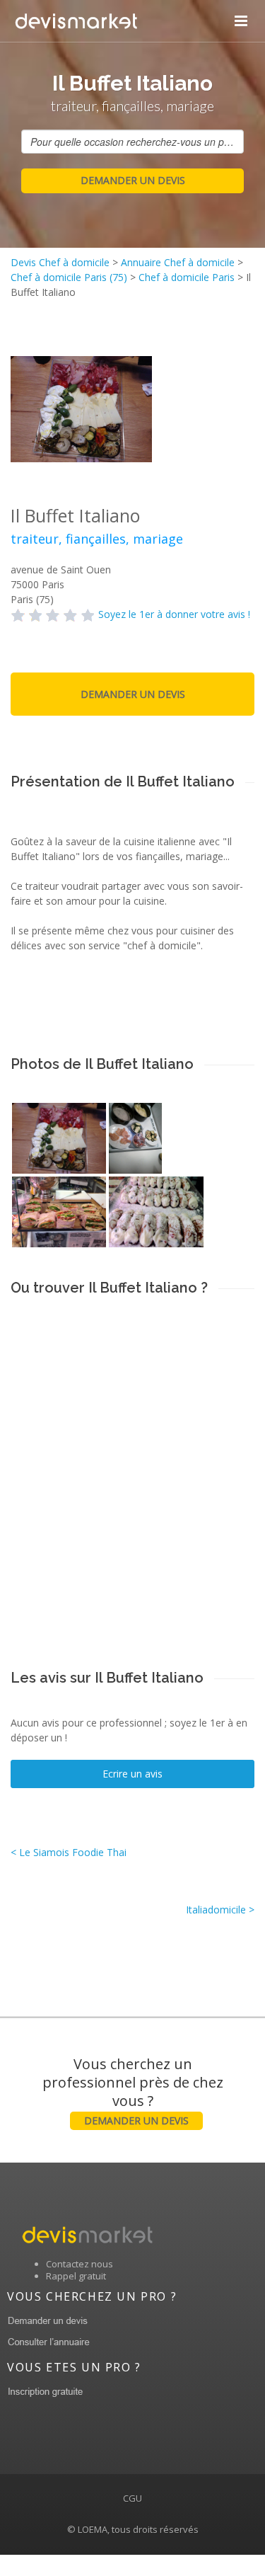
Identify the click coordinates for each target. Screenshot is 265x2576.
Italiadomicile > (220, 1910)
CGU (132, 2498)
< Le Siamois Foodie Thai (69, 1852)
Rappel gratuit (76, 2276)
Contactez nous (79, 2264)
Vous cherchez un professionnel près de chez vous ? (133, 2091)
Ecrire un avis (132, 1774)
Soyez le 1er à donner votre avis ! (174, 614)
